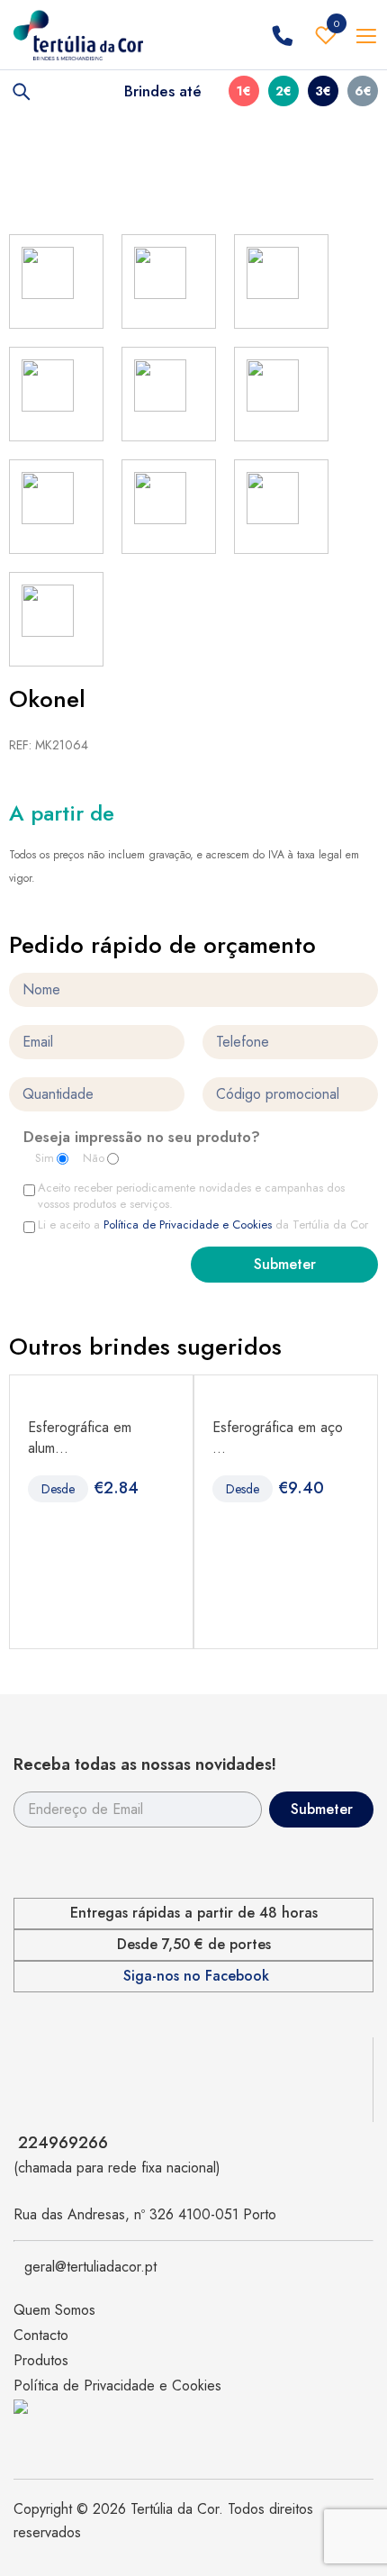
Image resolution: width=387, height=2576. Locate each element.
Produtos (41, 2360)
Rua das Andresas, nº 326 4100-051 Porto (145, 2214)
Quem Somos (54, 2310)
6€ (363, 91)
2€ (283, 91)
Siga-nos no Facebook (196, 1976)
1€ (244, 91)
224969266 (63, 2143)
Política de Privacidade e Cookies (188, 1225)
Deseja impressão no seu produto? (142, 1138)
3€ (323, 91)
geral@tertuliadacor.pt (90, 2267)
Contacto (41, 2335)
